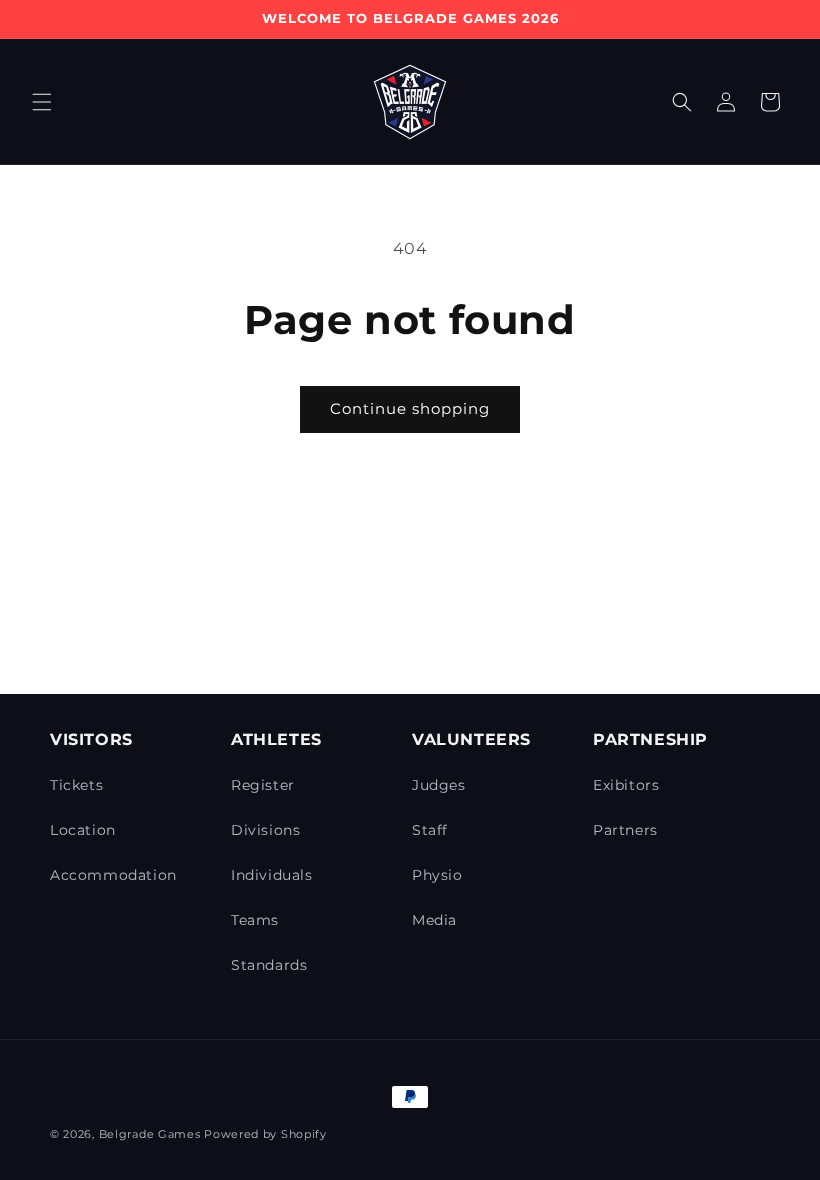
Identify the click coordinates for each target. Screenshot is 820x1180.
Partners (625, 830)
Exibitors (626, 785)
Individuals (272, 875)
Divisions (265, 830)
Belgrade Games (150, 1134)
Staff (430, 830)
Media (434, 920)
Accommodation (113, 875)
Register (263, 785)
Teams (255, 920)
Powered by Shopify (265, 1134)
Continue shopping (410, 408)
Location (83, 830)
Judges (439, 785)
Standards (269, 965)
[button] (42, 102)
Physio (437, 875)
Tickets (76, 785)
